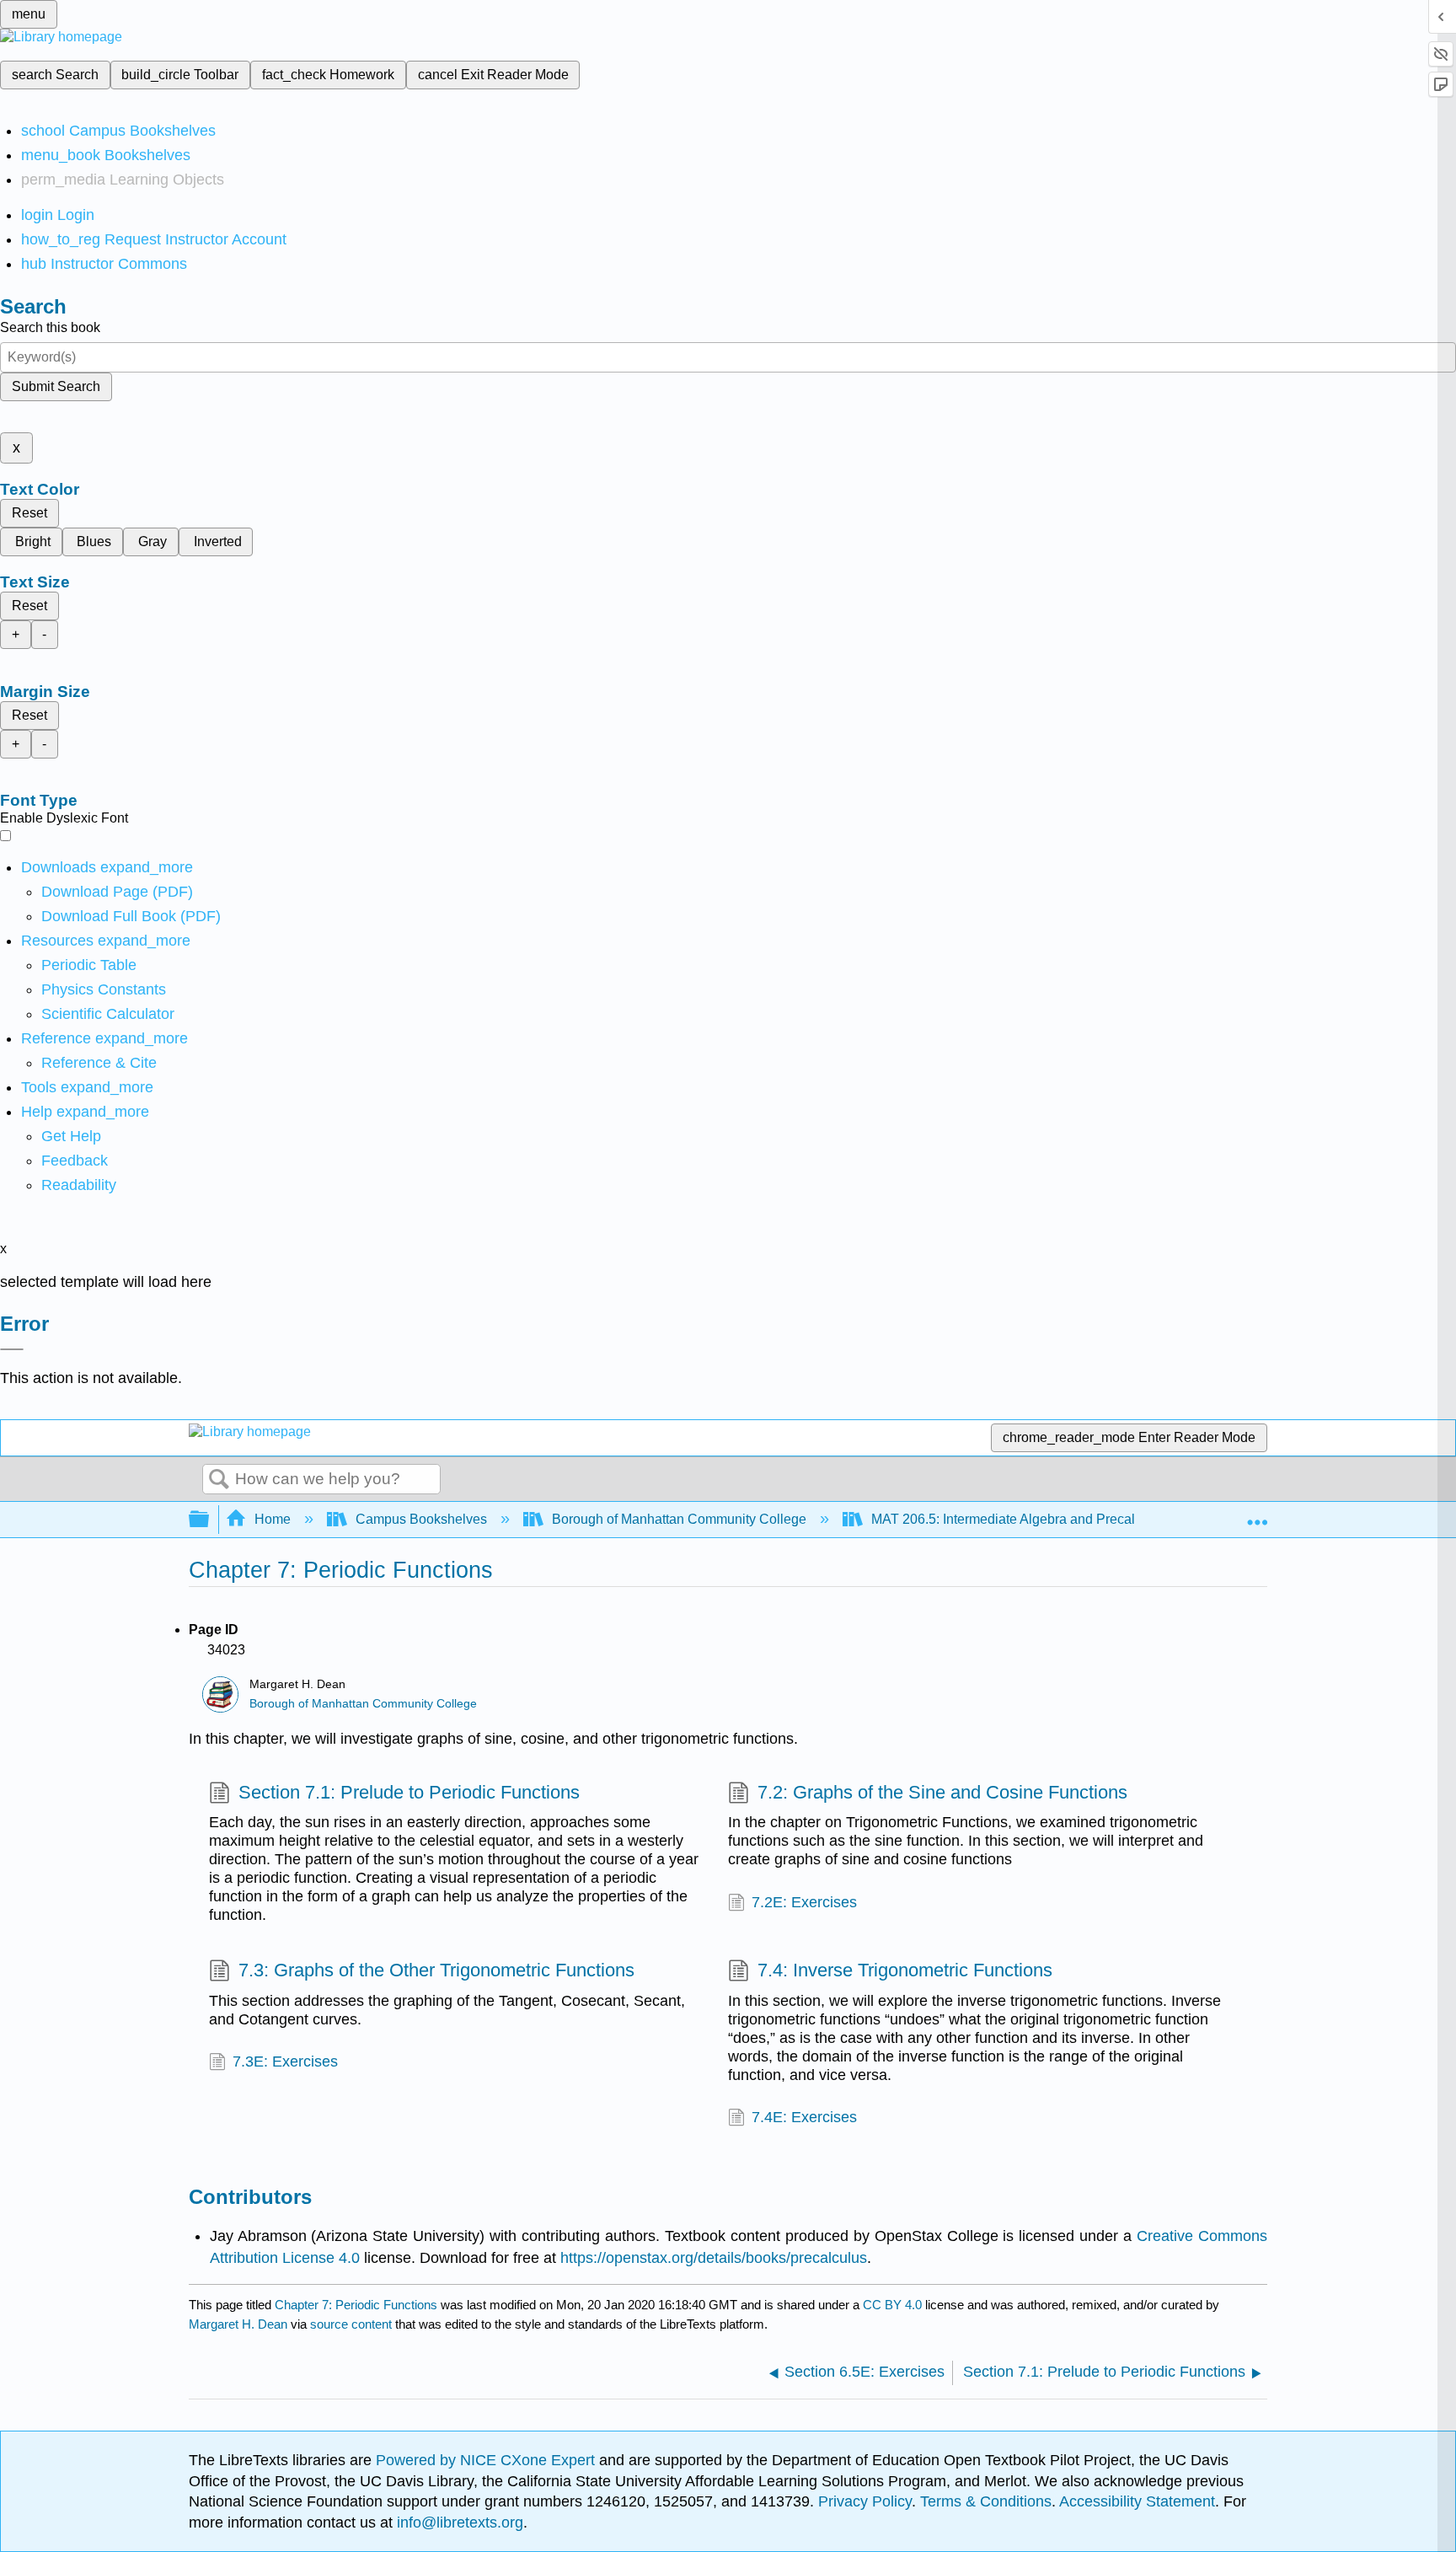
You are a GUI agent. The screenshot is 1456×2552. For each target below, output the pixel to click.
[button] (75, 1161)
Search (219, 1480)
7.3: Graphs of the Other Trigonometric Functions (436, 1970)
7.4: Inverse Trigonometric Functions (905, 1970)
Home (273, 1519)
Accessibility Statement (1137, 2501)
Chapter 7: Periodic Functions (356, 2305)
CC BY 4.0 (892, 2305)
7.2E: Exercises (804, 1902)
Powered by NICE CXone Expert (487, 2460)
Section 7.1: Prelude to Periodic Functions (409, 1792)
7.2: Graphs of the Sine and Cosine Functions (942, 1792)
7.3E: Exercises (285, 2061)
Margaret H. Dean (238, 2324)
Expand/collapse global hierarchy (210, 1520)
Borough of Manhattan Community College (679, 1519)
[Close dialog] (12, 1349)
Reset (29, 513)
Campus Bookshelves (421, 1519)
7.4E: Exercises (804, 2117)
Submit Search (56, 386)
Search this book (50, 327)
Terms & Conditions (986, 2501)
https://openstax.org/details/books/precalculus (714, 2258)
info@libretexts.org (458, 2523)
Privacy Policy (865, 2501)
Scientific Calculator (108, 1014)
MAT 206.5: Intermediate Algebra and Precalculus (1019, 1519)
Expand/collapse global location (1257, 1515)
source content (351, 2324)
